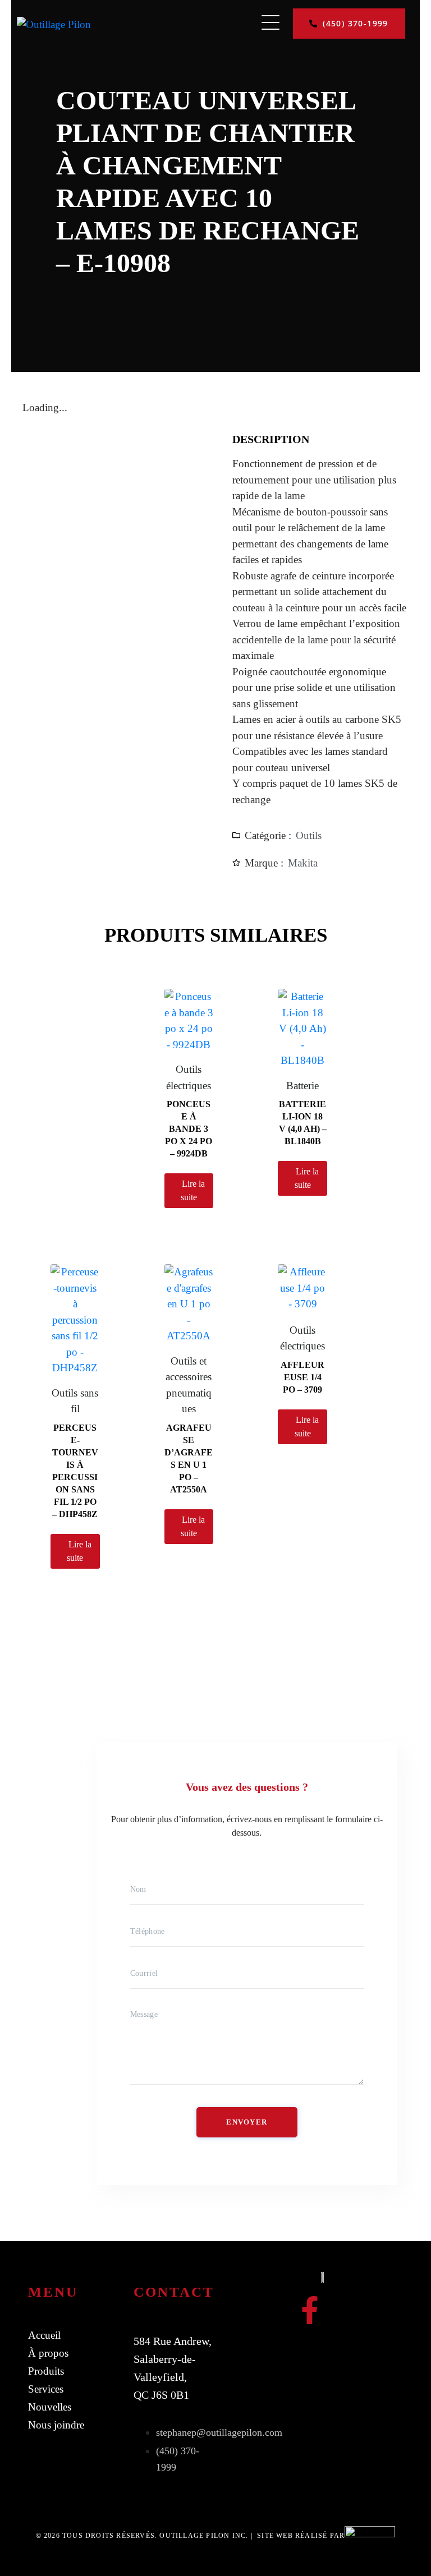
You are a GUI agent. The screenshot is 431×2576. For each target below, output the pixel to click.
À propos (48, 2353)
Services (46, 2389)
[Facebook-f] (310, 2310)
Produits (46, 2371)
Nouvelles (50, 2407)
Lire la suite (193, 1190)
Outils (309, 835)
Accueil (44, 2335)
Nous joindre (56, 2425)
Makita (303, 863)
